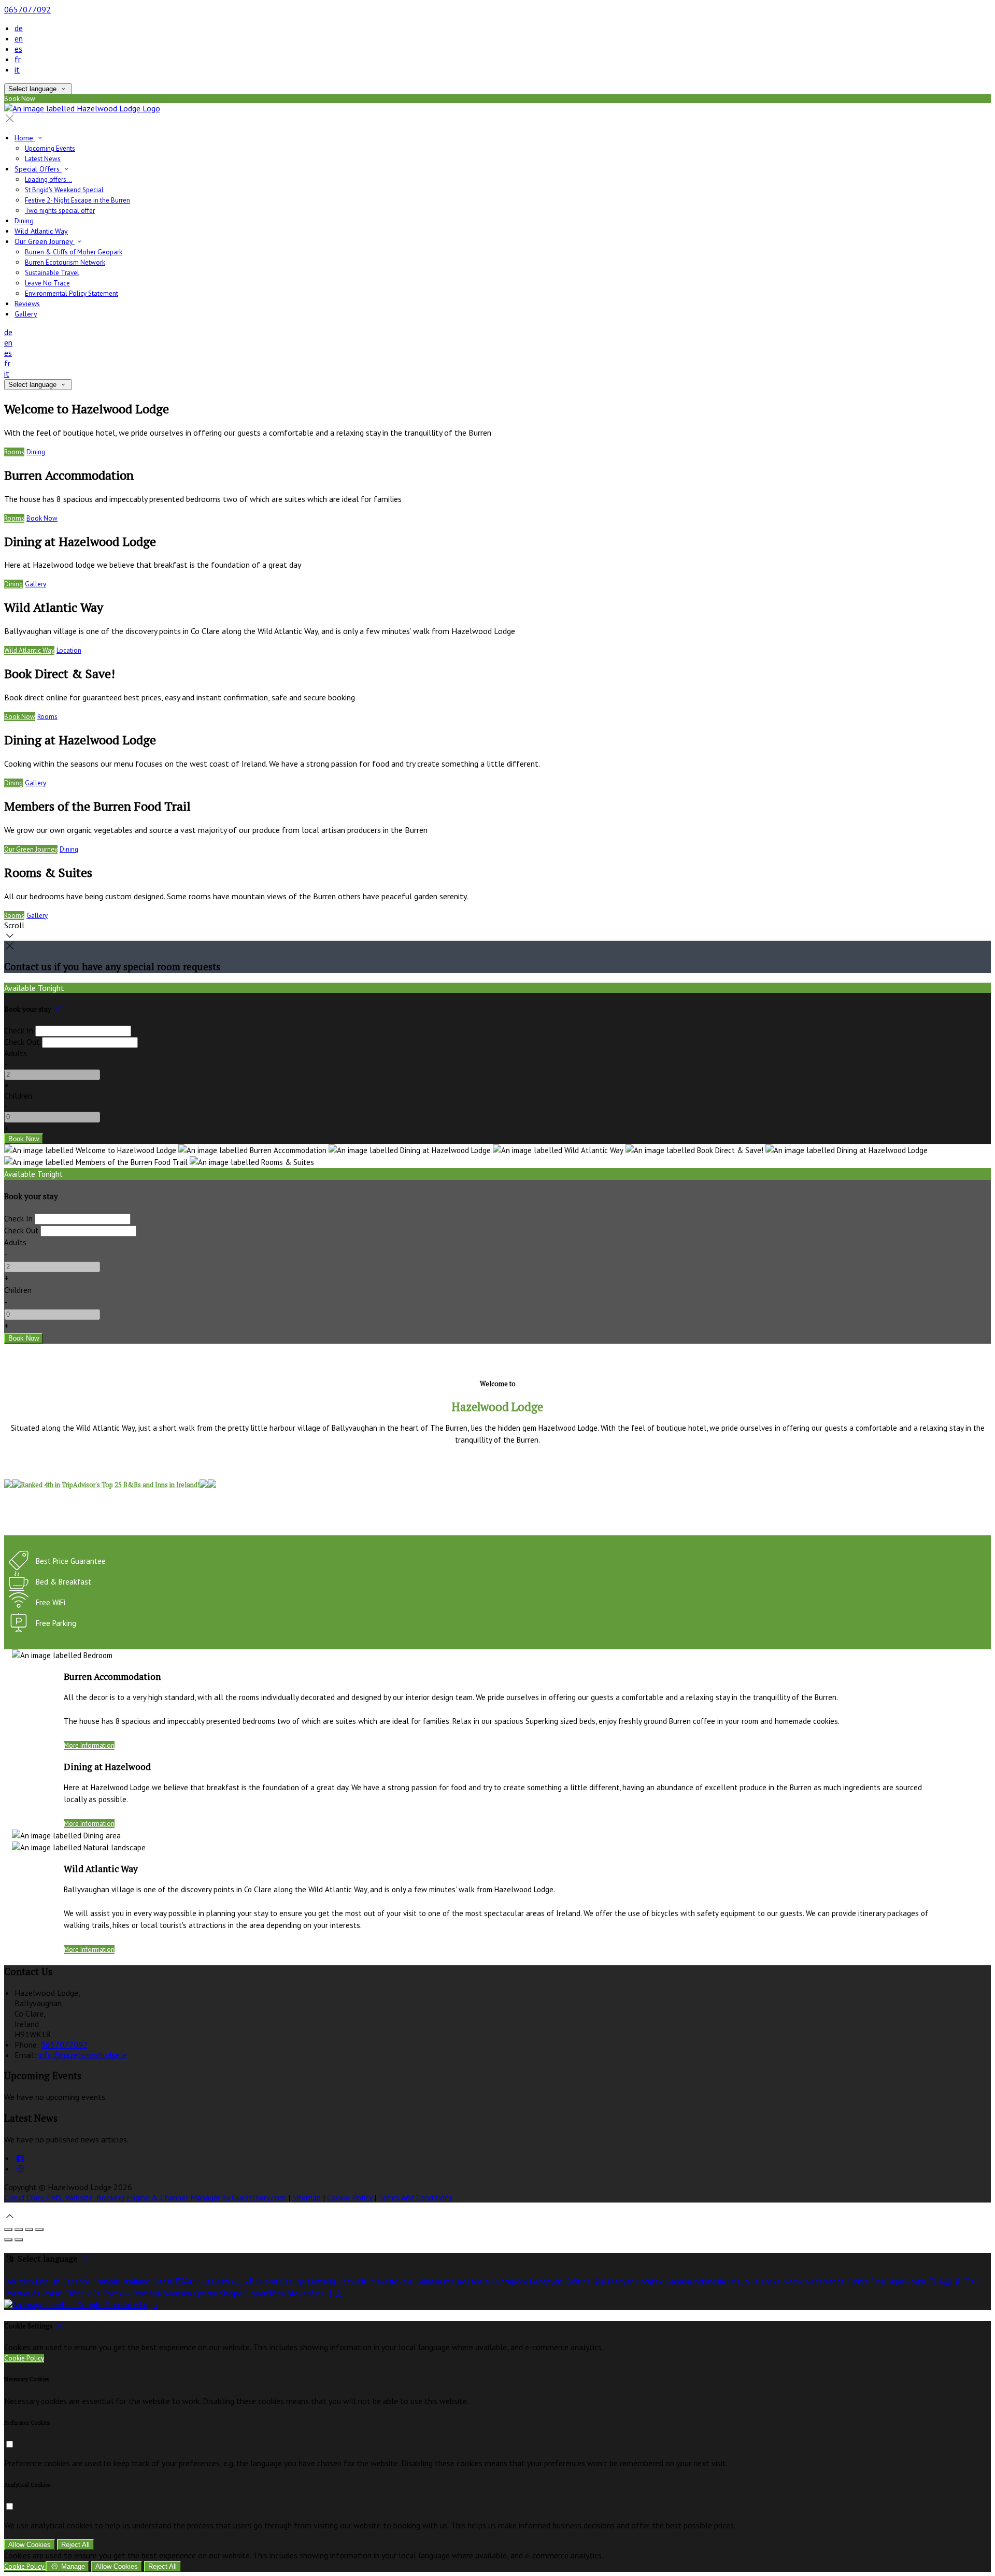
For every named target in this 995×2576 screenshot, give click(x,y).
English (48, 2281)
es (18, 49)
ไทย (878, 2281)
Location (69, 650)
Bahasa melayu (443, 2281)
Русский (117, 2293)
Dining (36, 452)
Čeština (578, 2281)
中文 (335, 2293)
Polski (52, 2293)
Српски (205, 2293)
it (17, 69)
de (19, 28)
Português (22, 2293)
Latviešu (353, 2281)
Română (147, 2293)
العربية (243, 2281)
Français (106, 2281)
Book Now (42, 518)
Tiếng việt (83, 2293)
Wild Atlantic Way (29, 650)
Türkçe (858, 2281)
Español (76, 2281)
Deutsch (19, 2281)
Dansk (163, 2281)
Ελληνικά (193, 2281)
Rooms (14, 452)
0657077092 (27, 9)
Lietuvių (322, 2281)
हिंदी (599, 2281)
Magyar (620, 2281)
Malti (480, 2281)
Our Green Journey (31, 849)
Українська (907, 2281)
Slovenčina (306, 2293)
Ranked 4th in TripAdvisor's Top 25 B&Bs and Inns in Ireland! (110, 1485)
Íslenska (766, 2281)
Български (509, 2281)
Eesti (220, 2281)
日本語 (940, 2281)
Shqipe (231, 2293)
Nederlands (825, 2281)
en (19, 38)
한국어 (967, 2281)
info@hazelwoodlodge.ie (83, 2055)
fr (18, 59)
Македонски (392, 2281)
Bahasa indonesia (696, 2281)
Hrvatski (649, 2281)
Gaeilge (292, 2281)
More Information (89, 1745)
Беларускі (546, 2281)
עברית (739, 2281)
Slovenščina (265, 2293)
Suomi (267, 2281)
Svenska (177, 2293)
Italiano (137, 2281)
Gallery (35, 584)
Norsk (793, 2281)
